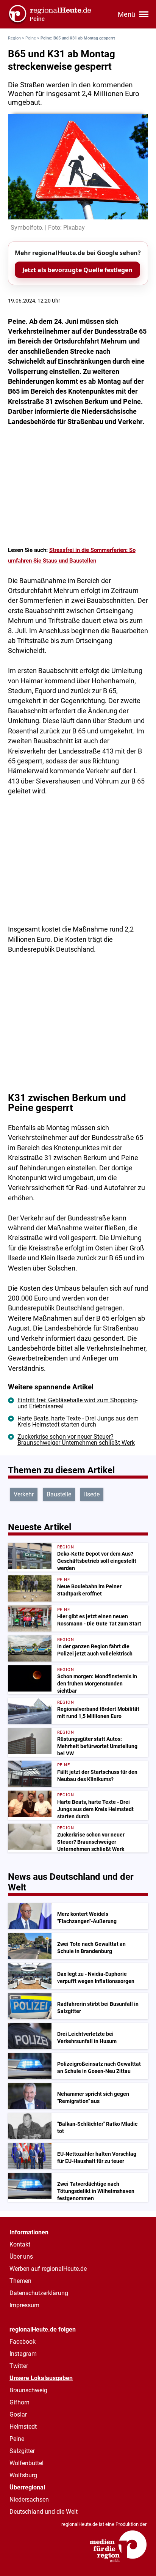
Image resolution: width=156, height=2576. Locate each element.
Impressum (24, 2305)
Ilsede (92, 1494)
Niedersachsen (29, 2500)
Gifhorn (19, 2402)
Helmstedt (23, 2427)
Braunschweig (28, 2390)
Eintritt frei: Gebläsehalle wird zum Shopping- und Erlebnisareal (77, 1403)
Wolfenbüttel (27, 2463)
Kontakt (20, 2244)
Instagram (23, 2354)
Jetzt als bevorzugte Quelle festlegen (77, 270)
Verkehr (24, 1494)
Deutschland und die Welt (44, 2512)
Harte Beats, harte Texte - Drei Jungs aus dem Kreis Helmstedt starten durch (78, 1421)
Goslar (18, 2414)
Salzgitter (22, 2451)
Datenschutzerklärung (39, 2293)
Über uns (21, 2257)
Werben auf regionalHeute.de (48, 2269)
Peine (31, 38)
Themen (20, 2281)
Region (14, 38)
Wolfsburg (23, 2475)
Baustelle (59, 1494)
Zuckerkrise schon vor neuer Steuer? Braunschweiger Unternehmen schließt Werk (76, 1440)
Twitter (19, 2366)
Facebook (23, 2342)
